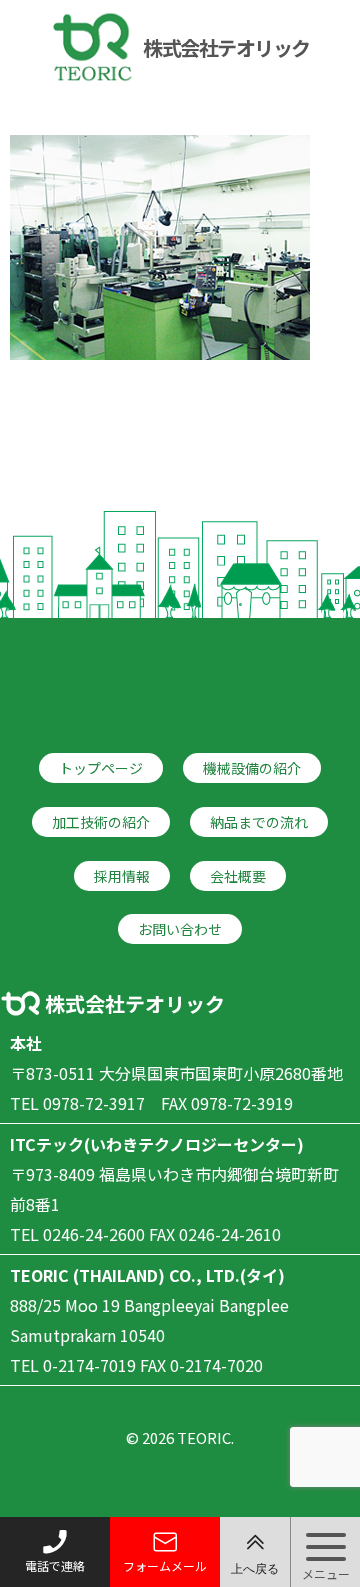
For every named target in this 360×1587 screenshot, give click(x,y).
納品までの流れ (259, 822)
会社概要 (238, 876)
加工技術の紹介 (101, 822)
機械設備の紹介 (252, 768)
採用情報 (122, 876)
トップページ (101, 768)
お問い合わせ (180, 929)
